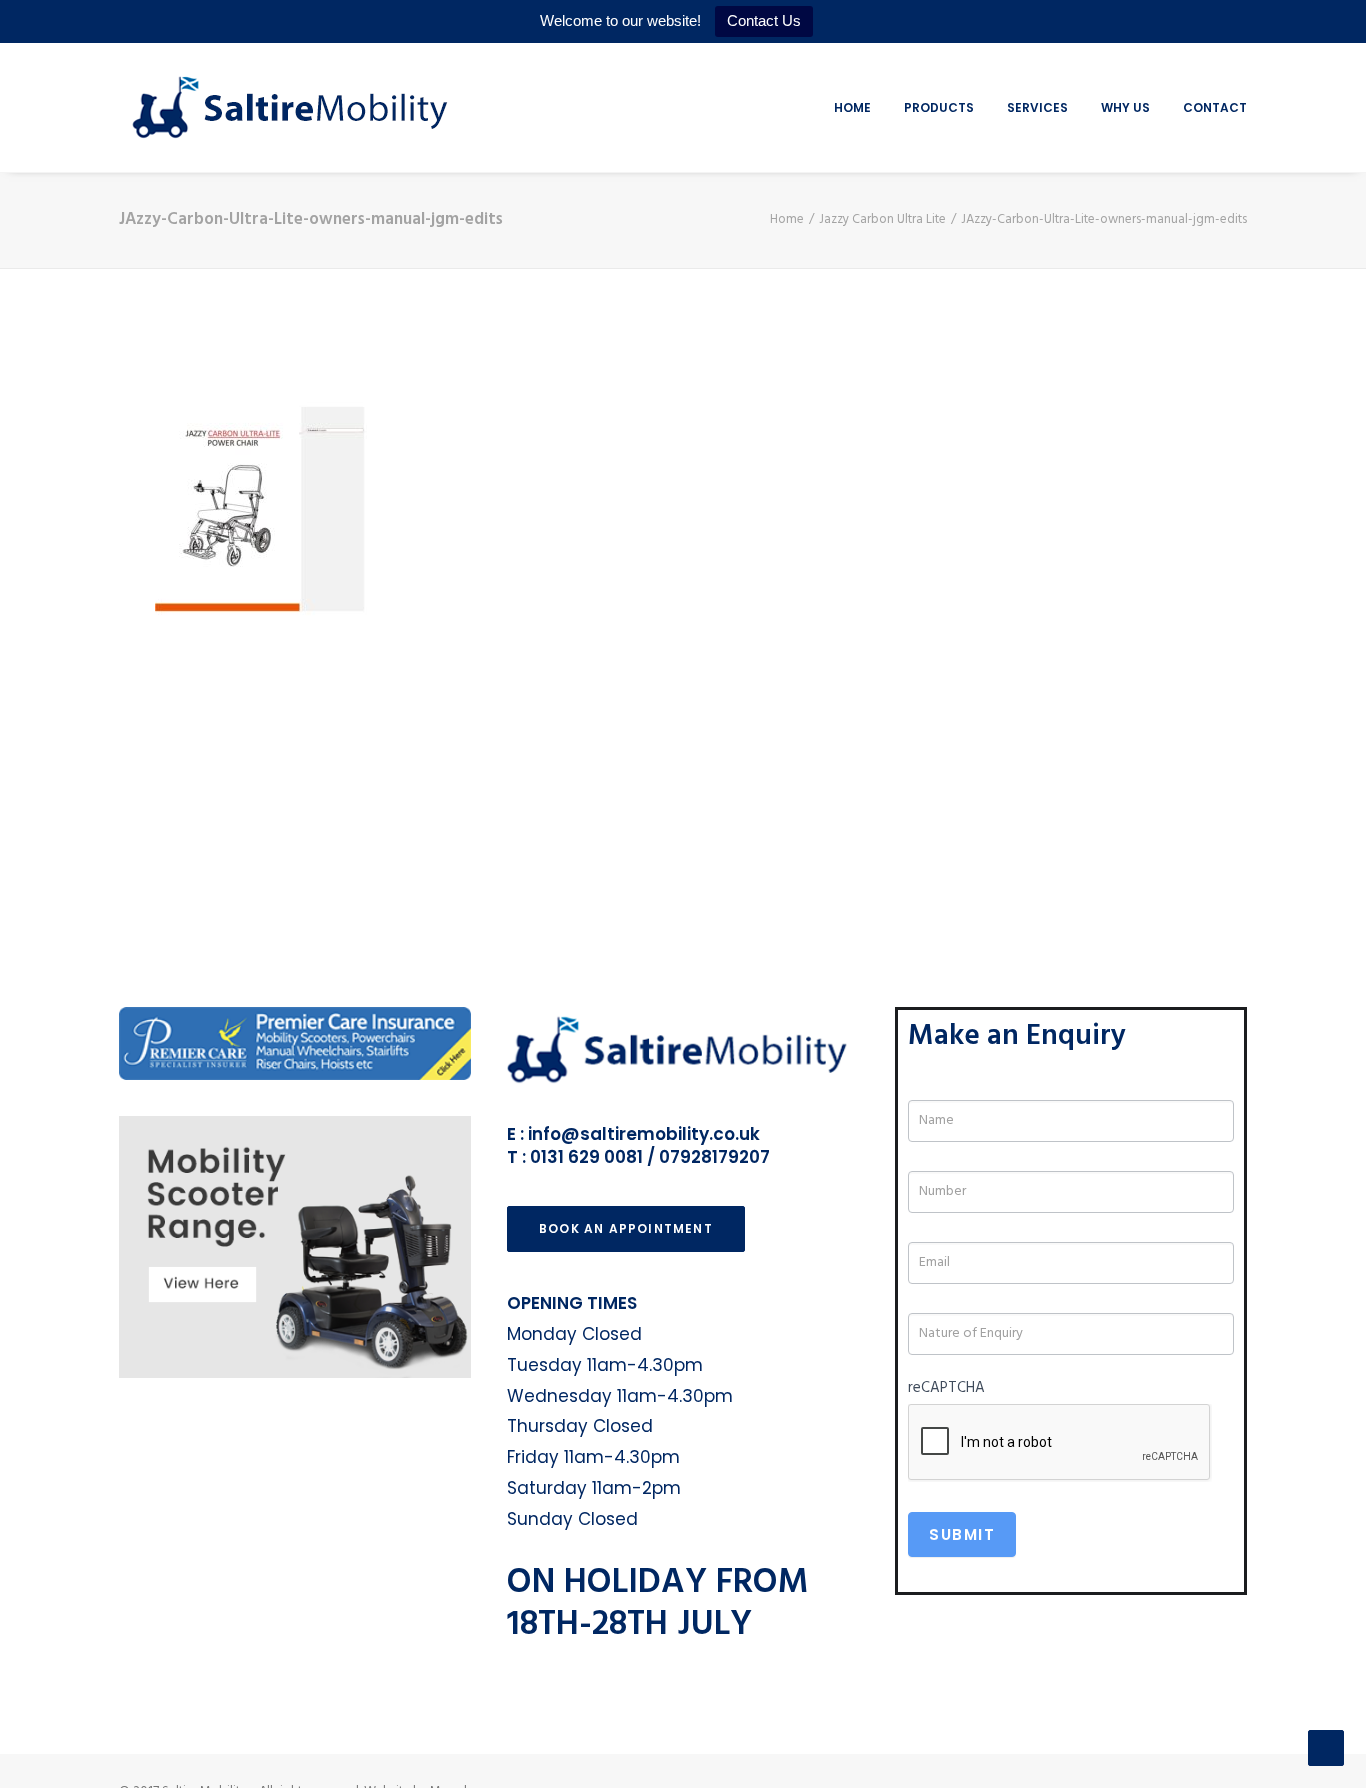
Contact (1215, 107)
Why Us (1125, 107)
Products (939, 107)
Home (852, 107)
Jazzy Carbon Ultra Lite (882, 219)
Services (1037, 107)
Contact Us (764, 20)
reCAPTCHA (946, 1388)
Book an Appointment (626, 1228)
